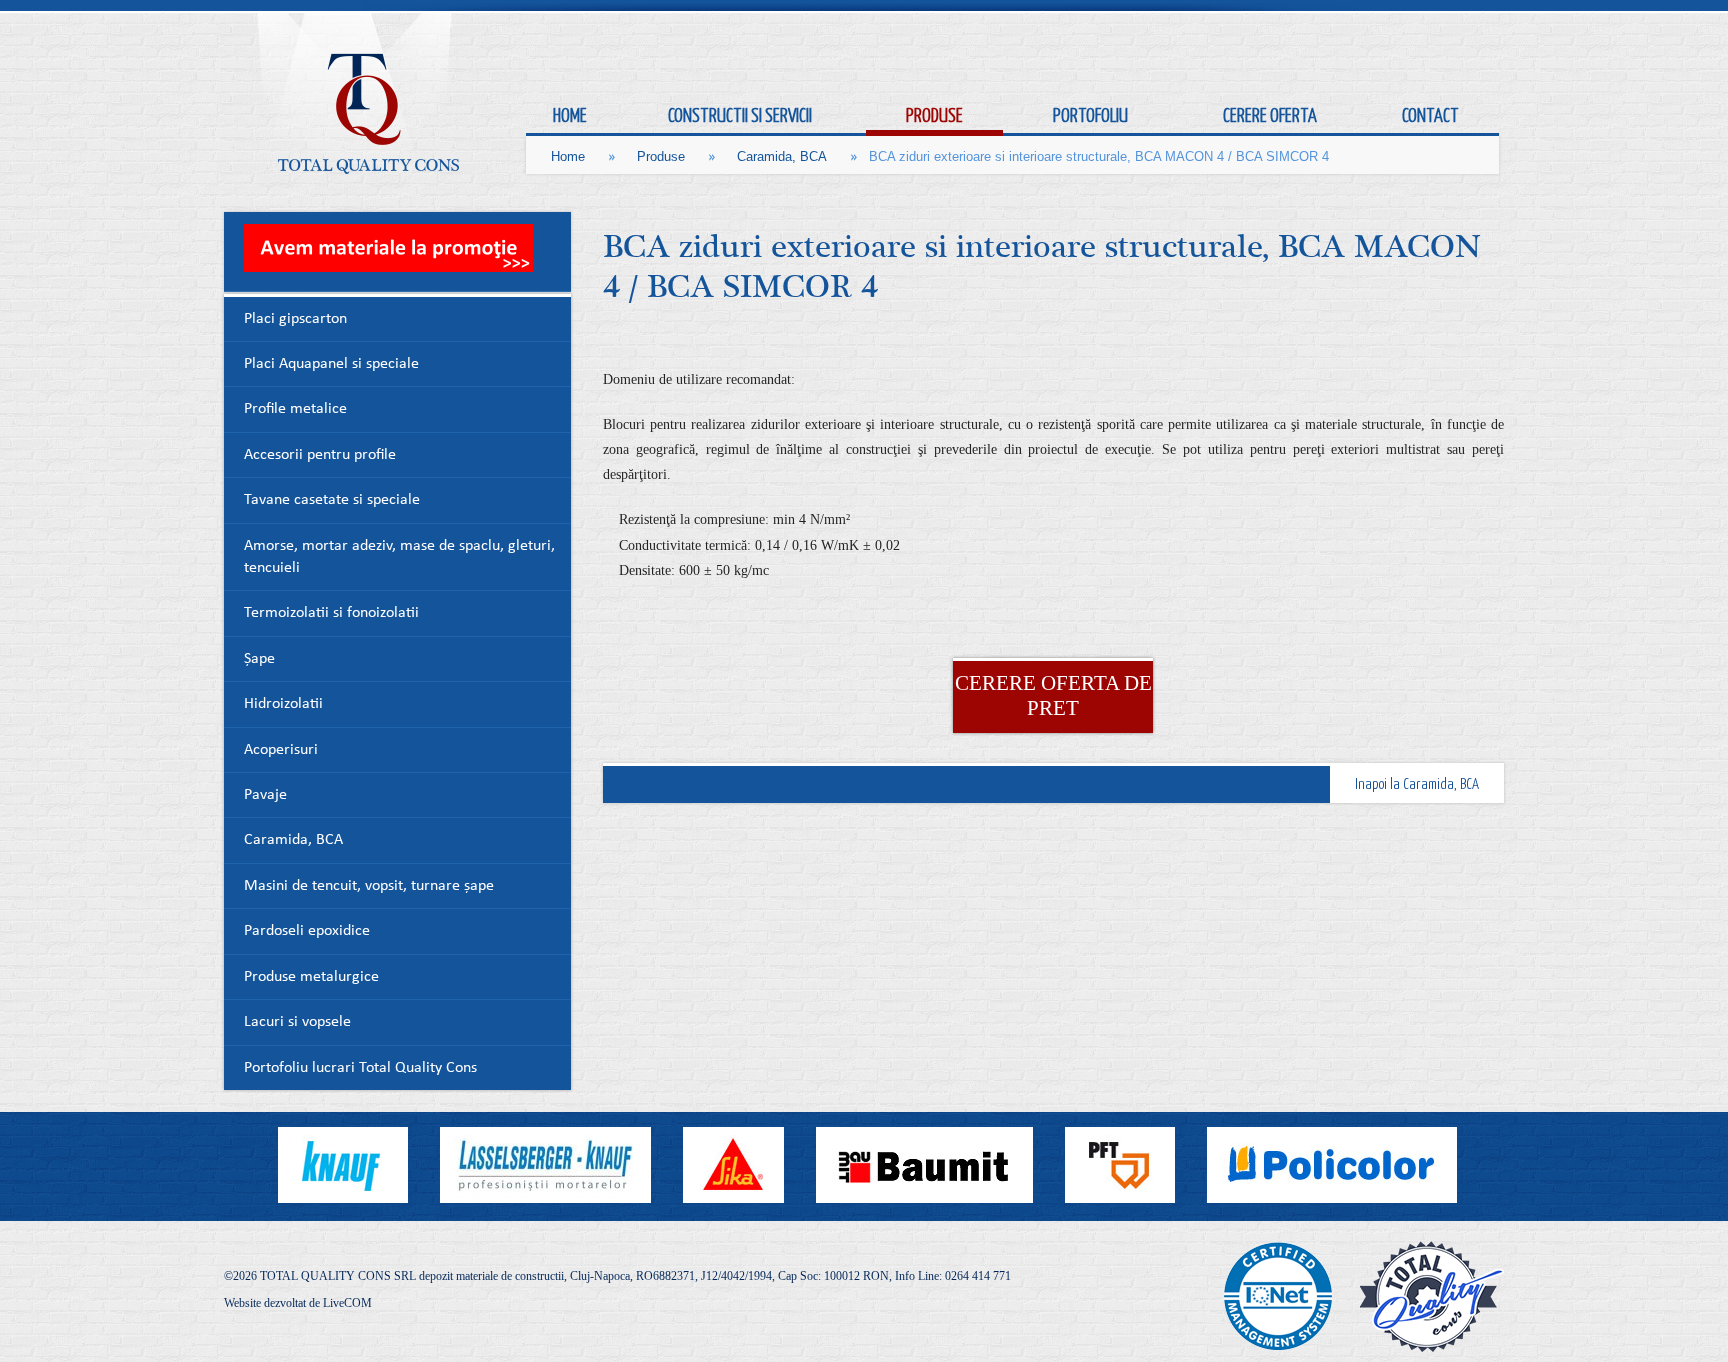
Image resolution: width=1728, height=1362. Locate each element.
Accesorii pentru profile (320, 455)
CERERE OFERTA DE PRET (1053, 695)
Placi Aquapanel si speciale (331, 364)
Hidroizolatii (283, 704)
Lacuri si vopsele (297, 1022)
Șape (259, 659)
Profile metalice (295, 409)
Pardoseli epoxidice (307, 931)
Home (568, 156)
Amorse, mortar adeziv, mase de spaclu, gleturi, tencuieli (399, 557)
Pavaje (265, 795)
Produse (661, 156)
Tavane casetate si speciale (332, 500)
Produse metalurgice (311, 977)
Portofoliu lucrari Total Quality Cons (360, 1068)
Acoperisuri (281, 750)
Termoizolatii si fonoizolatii (331, 613)
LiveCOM (347, 1303)
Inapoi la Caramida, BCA (1417, 783)
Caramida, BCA (782, 156)
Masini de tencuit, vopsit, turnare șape (369, 886)
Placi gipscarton (295, 319)
